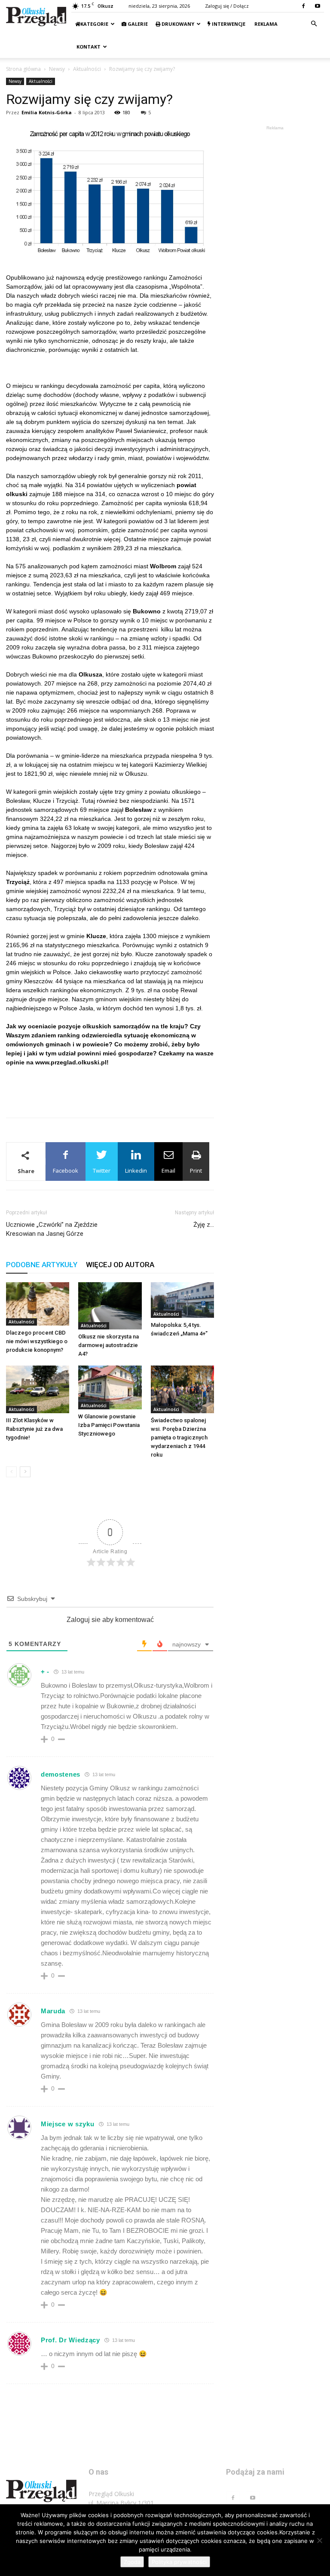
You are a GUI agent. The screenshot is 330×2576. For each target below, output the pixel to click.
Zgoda (132, 2562)
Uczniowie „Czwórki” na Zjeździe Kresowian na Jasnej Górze (52, 1229)
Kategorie (94, 24)
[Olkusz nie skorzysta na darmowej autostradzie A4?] (110, 1306)
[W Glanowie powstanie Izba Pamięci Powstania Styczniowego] (110, 1387)
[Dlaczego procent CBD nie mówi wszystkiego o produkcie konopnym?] (38, 1304)
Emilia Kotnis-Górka (47, 112)
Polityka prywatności (179, 2562)
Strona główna (23, 69)
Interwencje (228, 24)
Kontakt (88, 47)
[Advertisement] (110, 1089)
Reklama (265, 24)
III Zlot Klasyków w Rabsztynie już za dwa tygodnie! (34, 1429)
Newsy (57, 69)
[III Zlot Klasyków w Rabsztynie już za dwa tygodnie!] (38, 1389)
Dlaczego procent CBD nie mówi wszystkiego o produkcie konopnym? (37, 1341)
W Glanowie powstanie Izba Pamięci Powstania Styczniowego (109, 1425)
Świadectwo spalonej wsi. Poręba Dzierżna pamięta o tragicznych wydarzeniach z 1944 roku (179, 1437)
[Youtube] (318, 6)
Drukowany (177, 24)
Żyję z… (204, 1225)
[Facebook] (303, 6)
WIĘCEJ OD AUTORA (120, 1265)
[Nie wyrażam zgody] (319, 2540)
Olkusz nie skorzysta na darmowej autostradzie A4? (108, 1345)
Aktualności (87, 69)
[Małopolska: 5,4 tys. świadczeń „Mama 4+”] (182, 1300)
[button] (314, 24)
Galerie (137, 24)
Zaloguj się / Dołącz (227, 6)
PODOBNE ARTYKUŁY (42, 1265)
